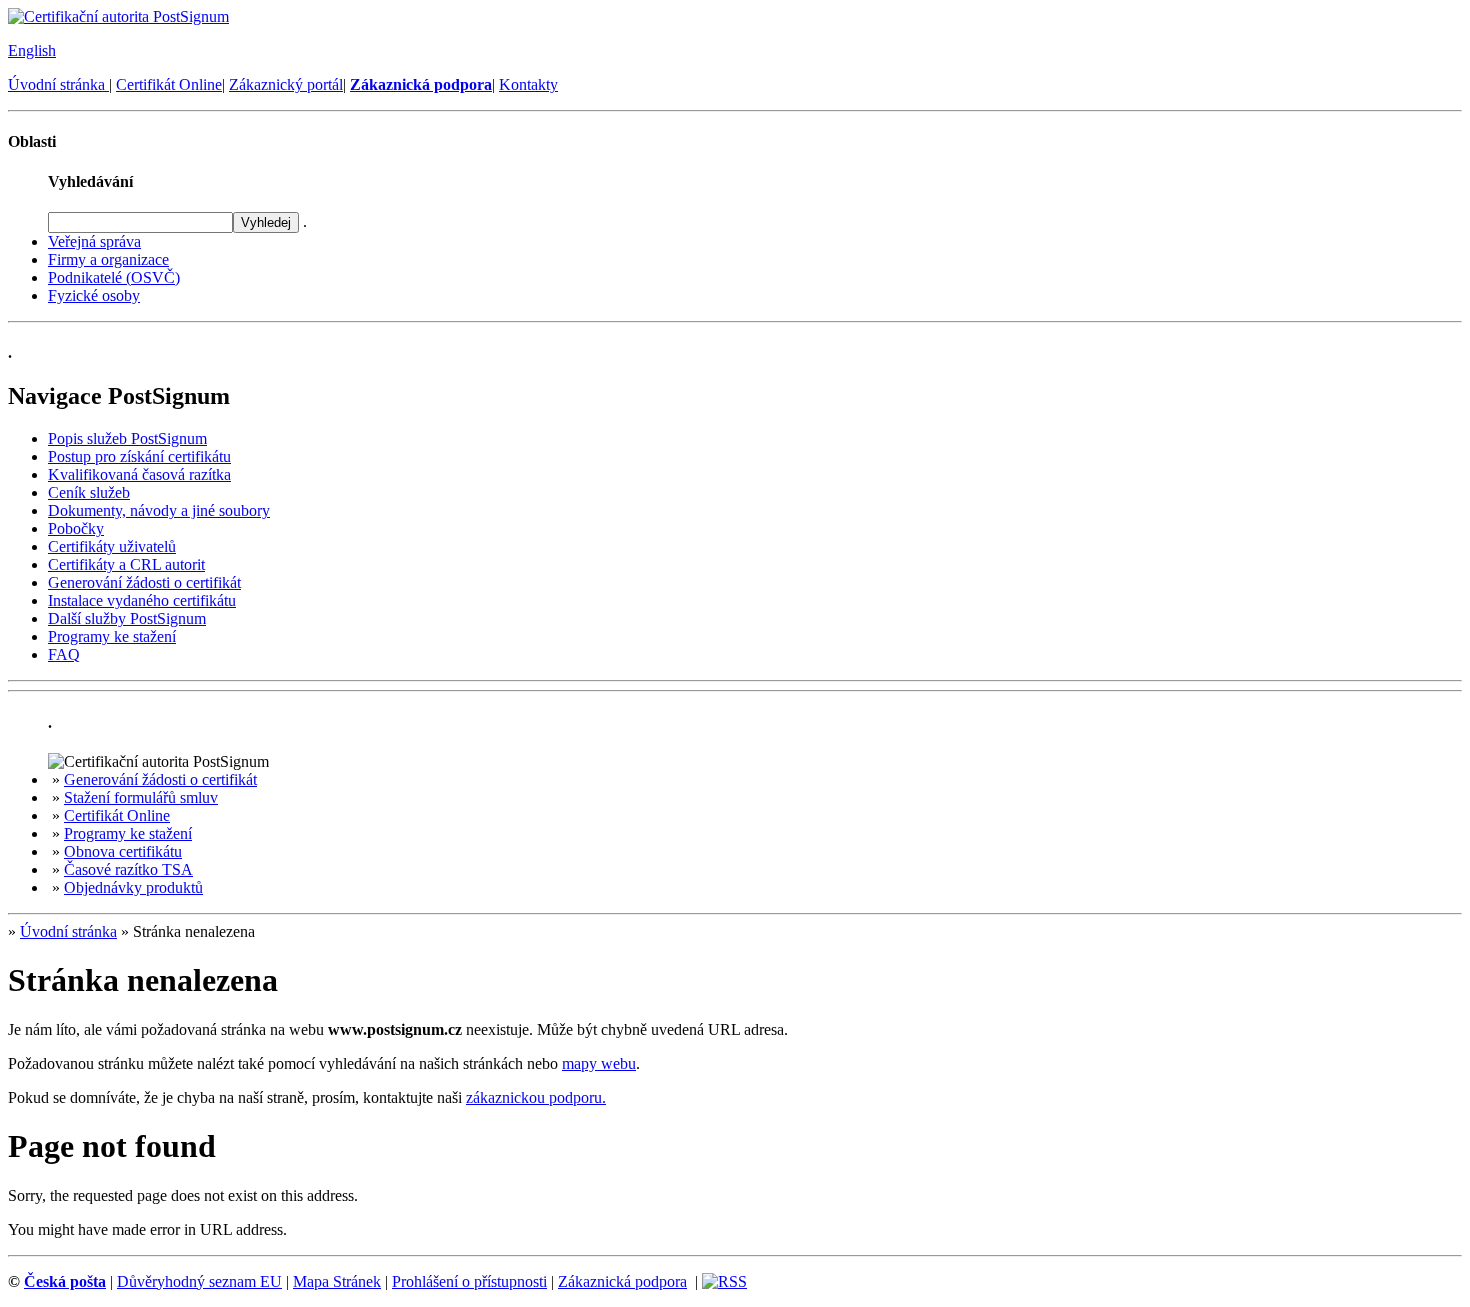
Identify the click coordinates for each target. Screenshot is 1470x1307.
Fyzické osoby (94, 295)
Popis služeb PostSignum (127, 438)
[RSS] (724, 1281)
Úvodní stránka (58, 84)
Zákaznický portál (286, 84)
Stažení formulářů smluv (141, 797)
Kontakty (528, 84)
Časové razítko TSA (128, 869)
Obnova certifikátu (123, 851)
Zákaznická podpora (622, 1281)
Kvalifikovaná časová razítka (139, 474)
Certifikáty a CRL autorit (126, 564)
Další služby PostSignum (127, 618)
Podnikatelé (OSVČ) (114, 277)
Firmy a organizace (108, 259)
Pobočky (76, 528)
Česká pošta (65, 1281)
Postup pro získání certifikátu (139, 456)
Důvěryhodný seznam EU (199, 1281)
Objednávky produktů (133, 887)
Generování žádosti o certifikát (144, 582)
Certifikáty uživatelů (112, 546)
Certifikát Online (169, 84)
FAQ (64, 654)
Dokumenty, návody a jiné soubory (159, 510)
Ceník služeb (89, 492)
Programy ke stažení (112, 636)
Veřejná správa (94, 241)
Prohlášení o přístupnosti (469, 1281)
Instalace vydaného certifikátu (142, 600)
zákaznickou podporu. (536, 1097)
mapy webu (599, 1063)
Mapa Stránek (337, 1281)
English (32, 50)
